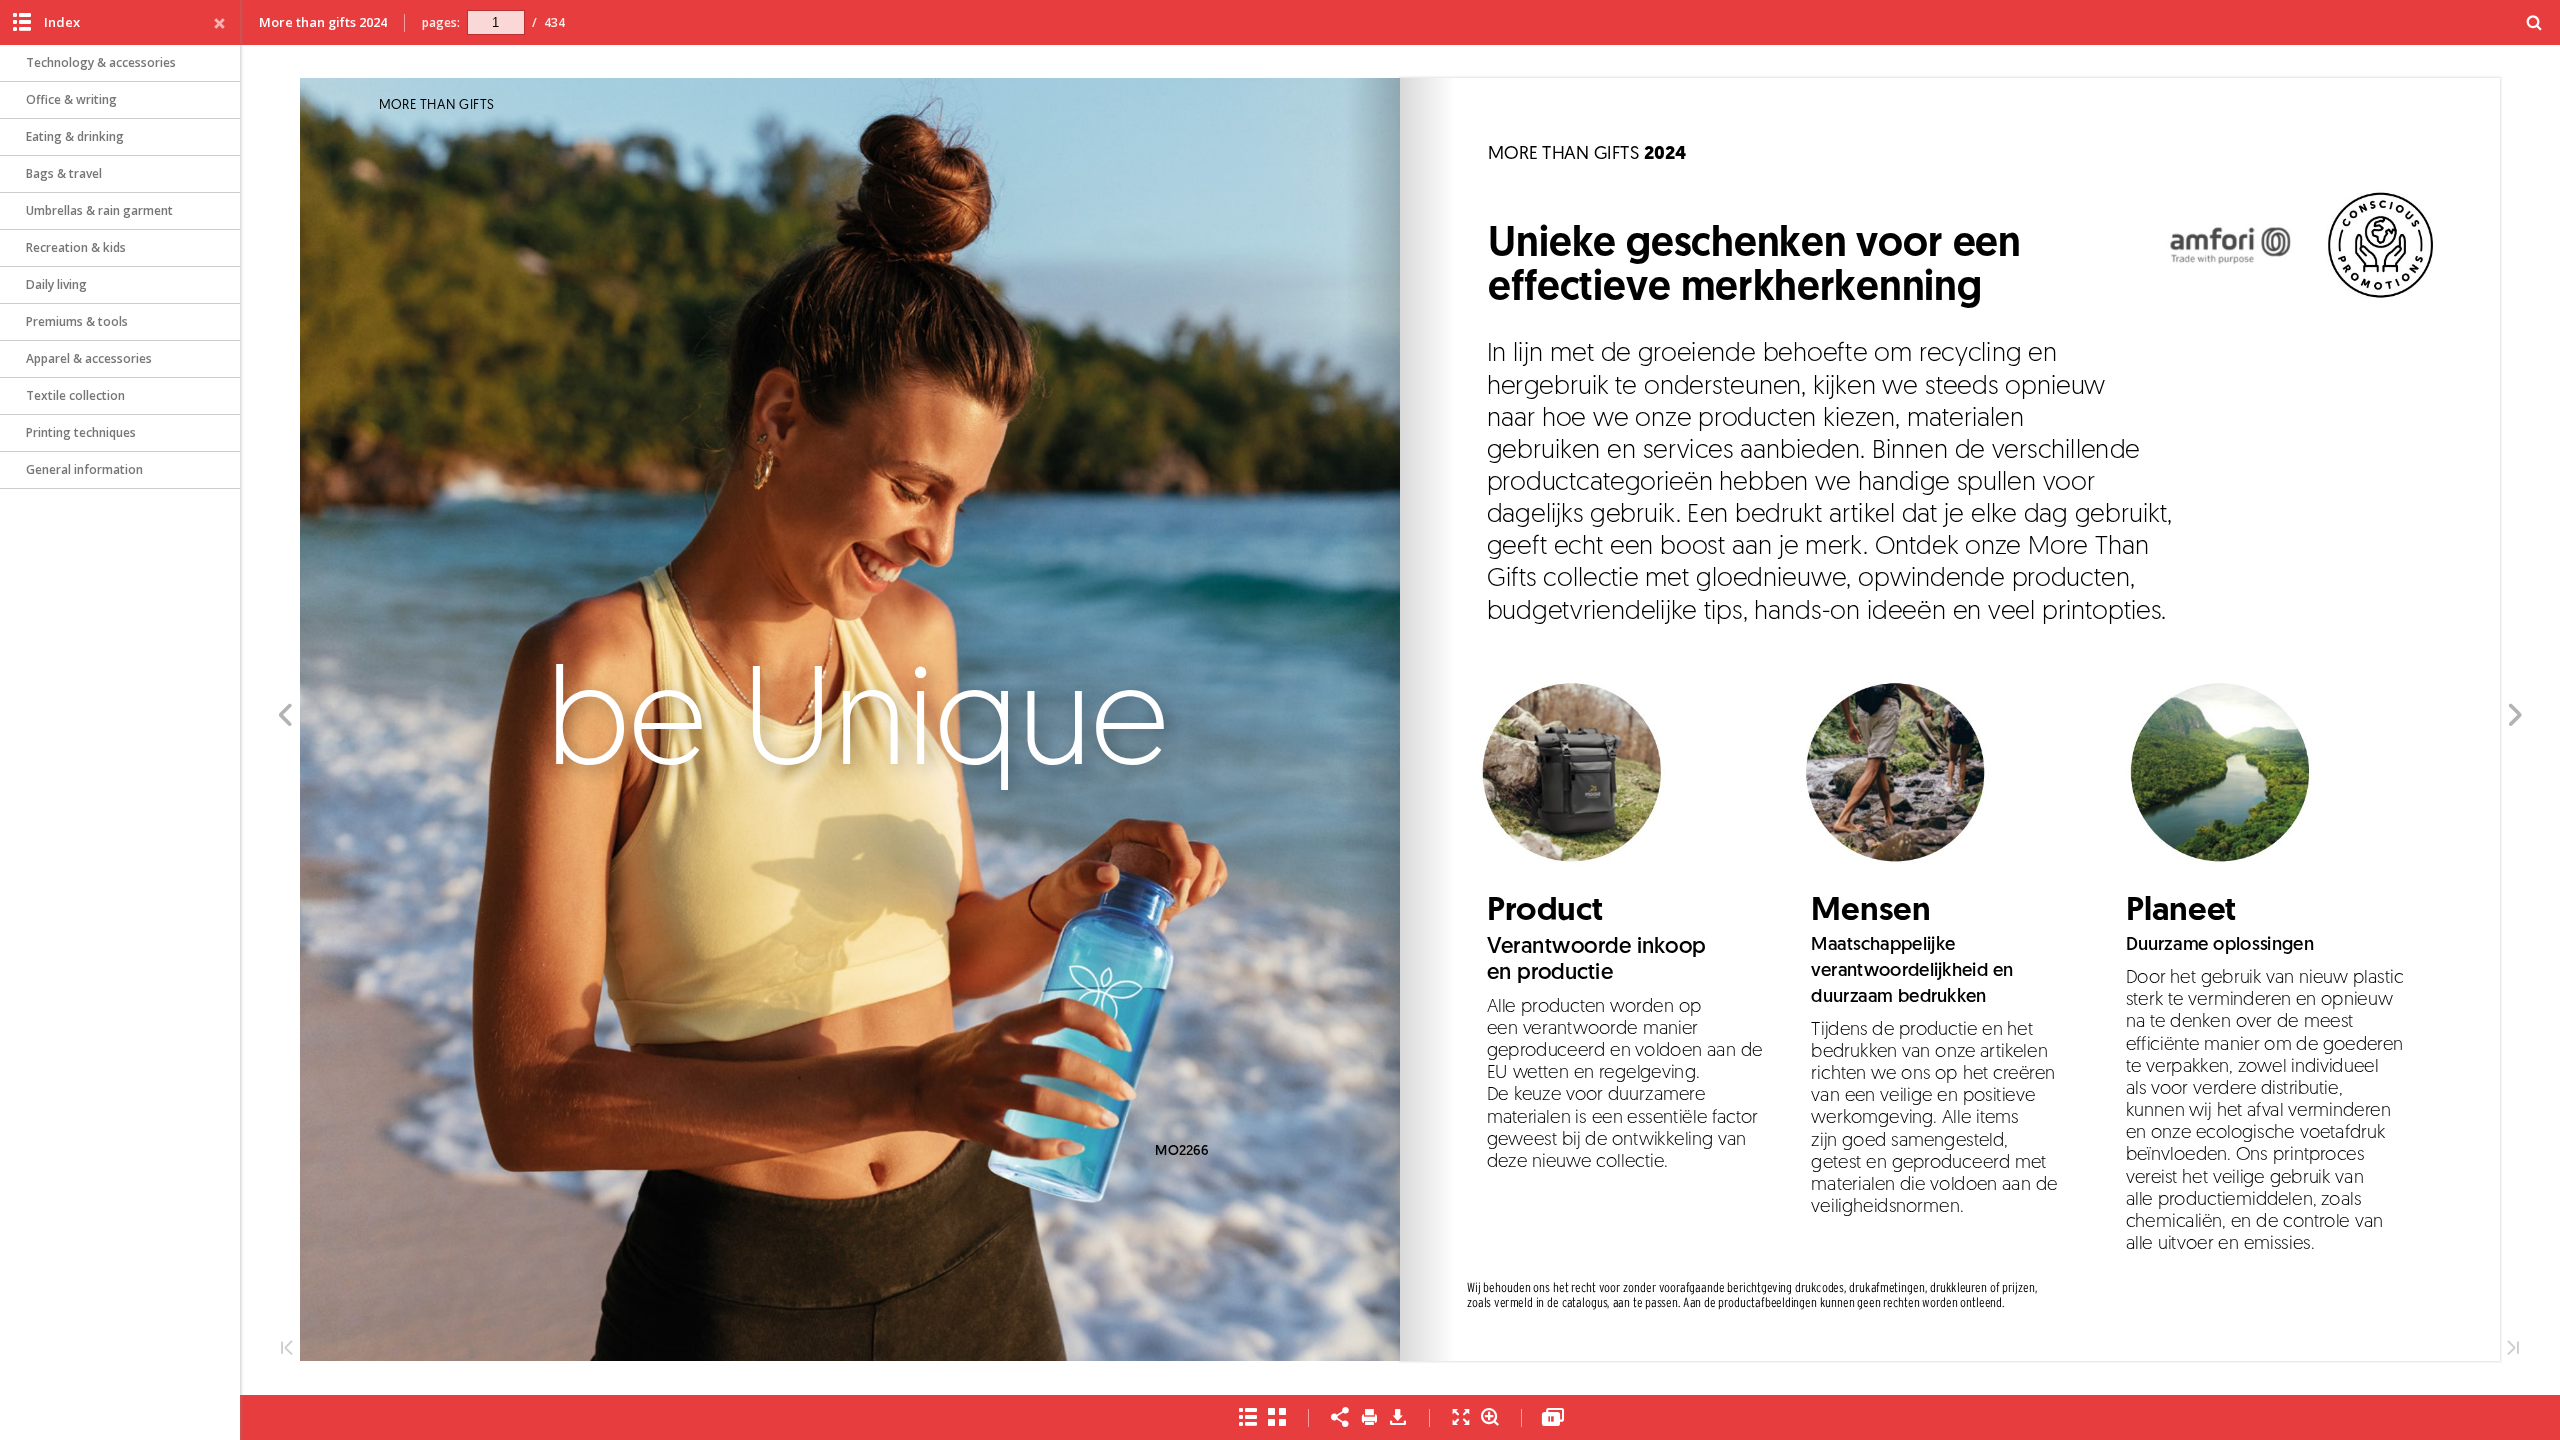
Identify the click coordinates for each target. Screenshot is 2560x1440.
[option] (120, 63)
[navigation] (496, 22)
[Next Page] (2515, 718)
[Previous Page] (284, 718)
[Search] (2534, 23)
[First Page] (287, 1349)
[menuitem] (2534, 22)
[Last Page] (2513, 1349)
